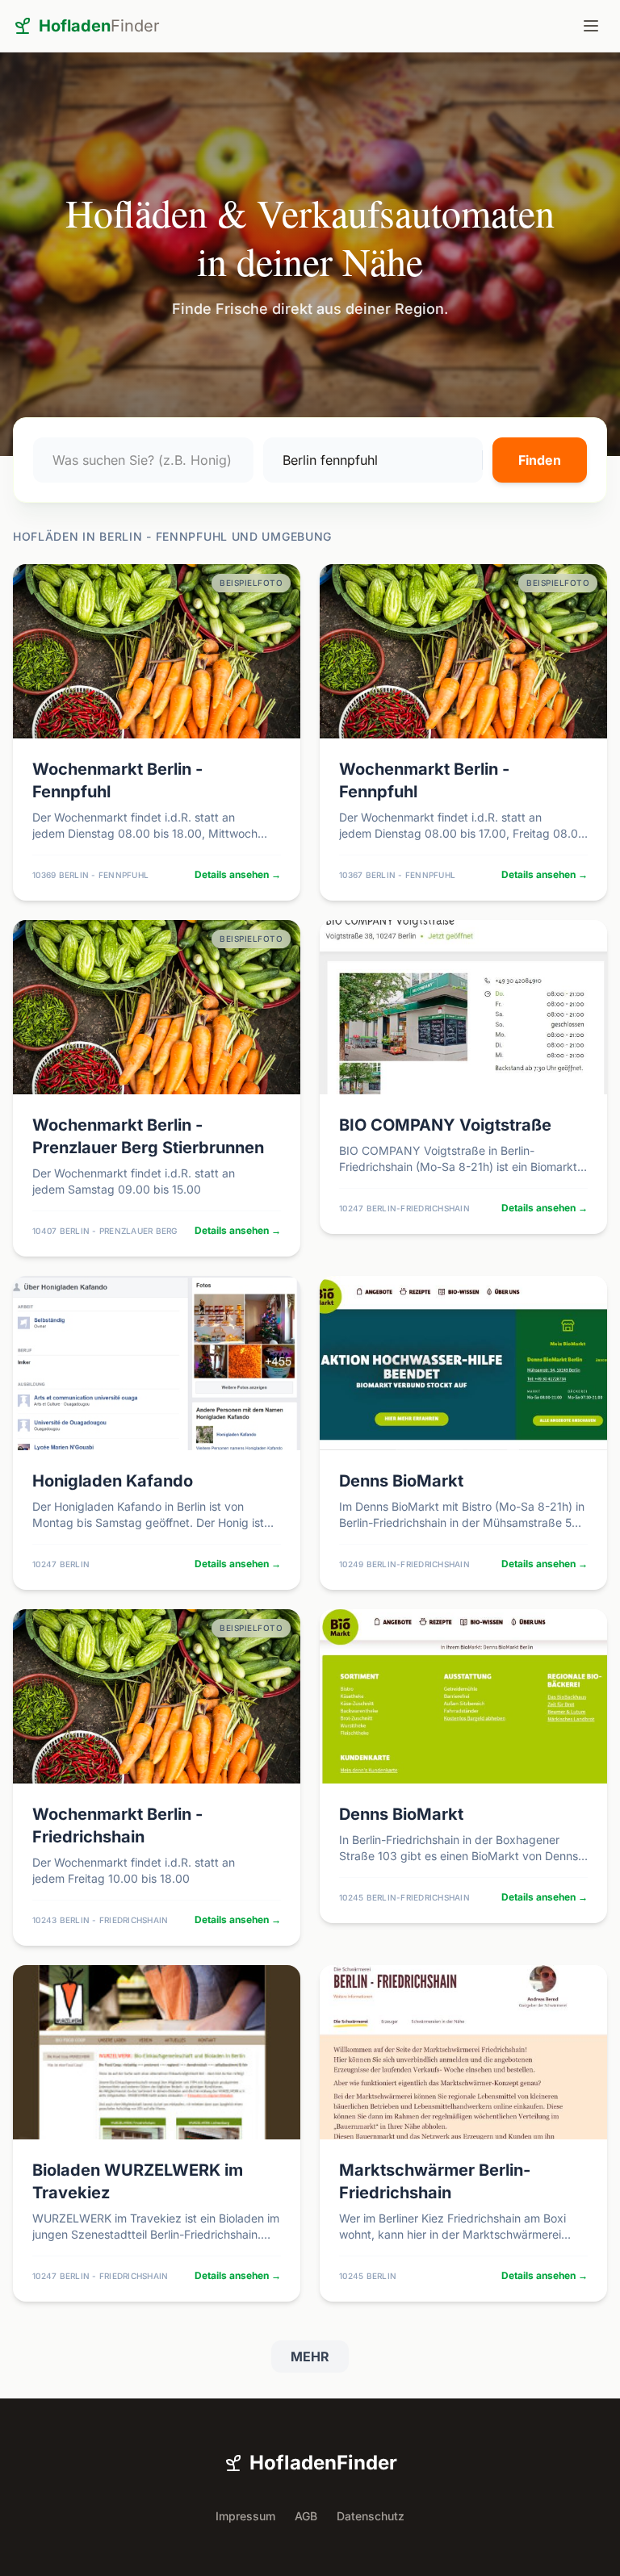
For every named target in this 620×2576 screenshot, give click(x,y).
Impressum (245, 2516)
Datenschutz (371, 2516)
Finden (540, 460)
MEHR (310, 2356)
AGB (306, 2516)
